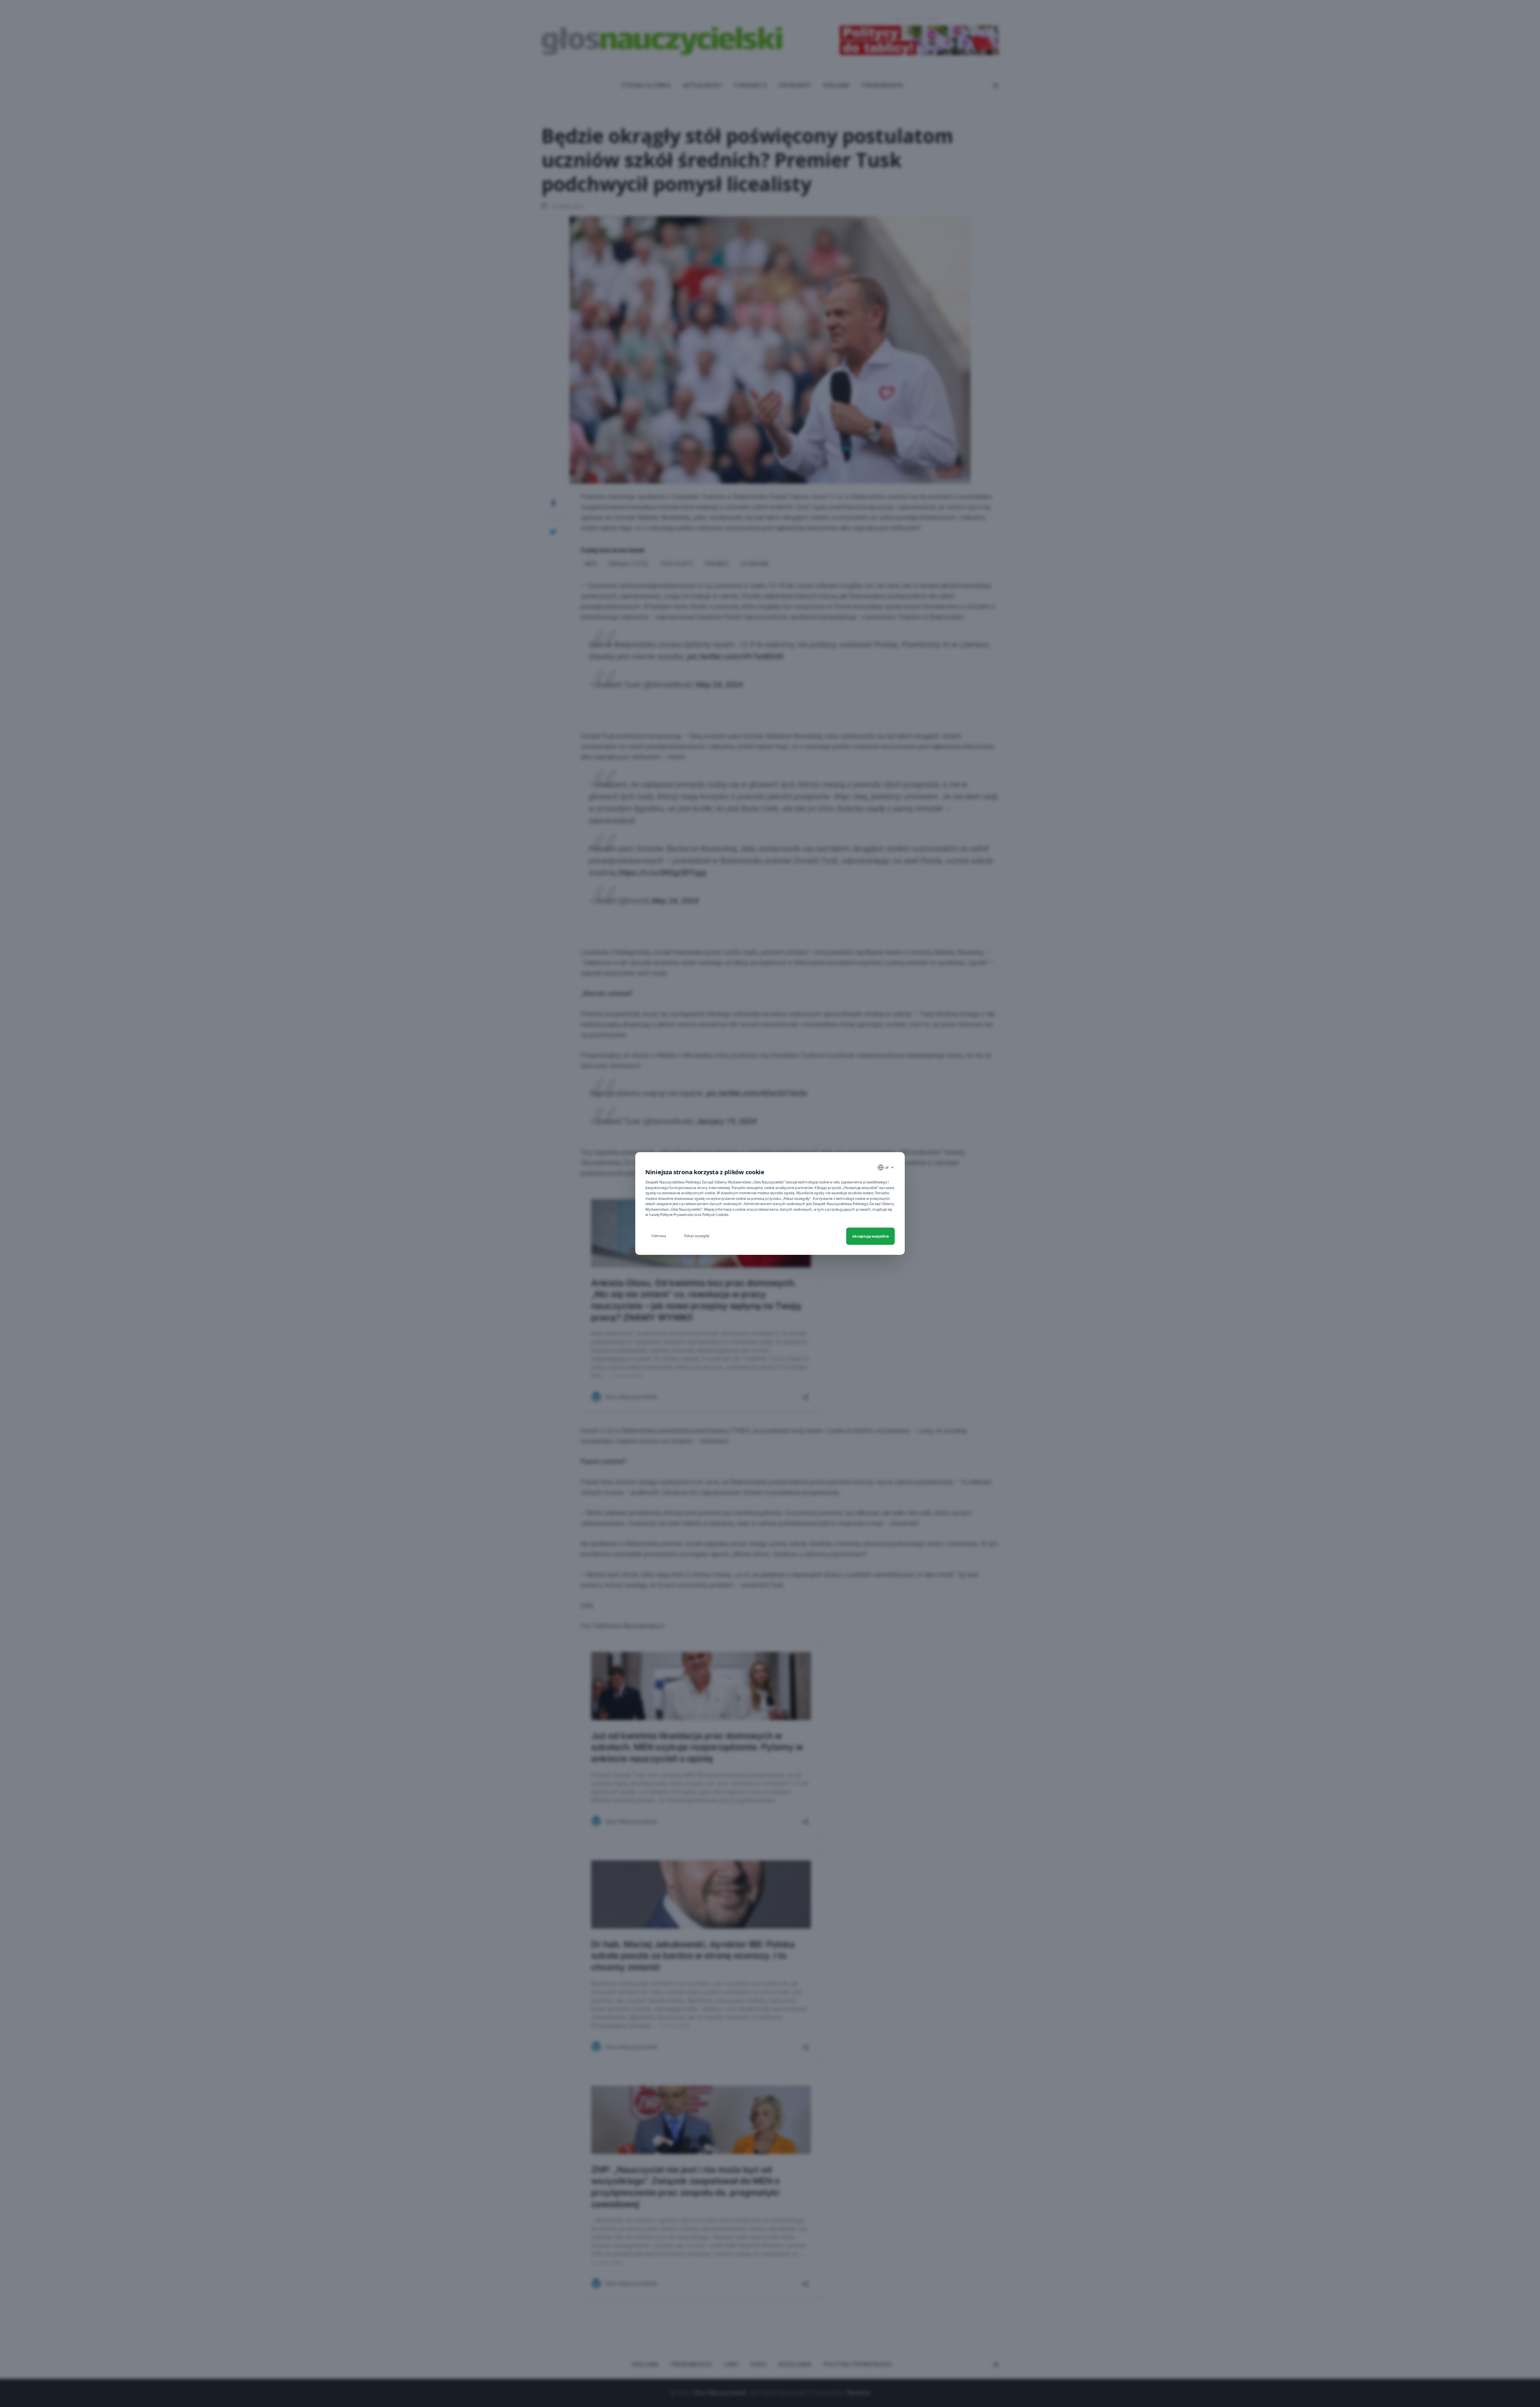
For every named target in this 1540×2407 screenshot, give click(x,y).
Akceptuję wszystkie (870, 1236)
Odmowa (659, 1236)
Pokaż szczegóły (697, 1236)
